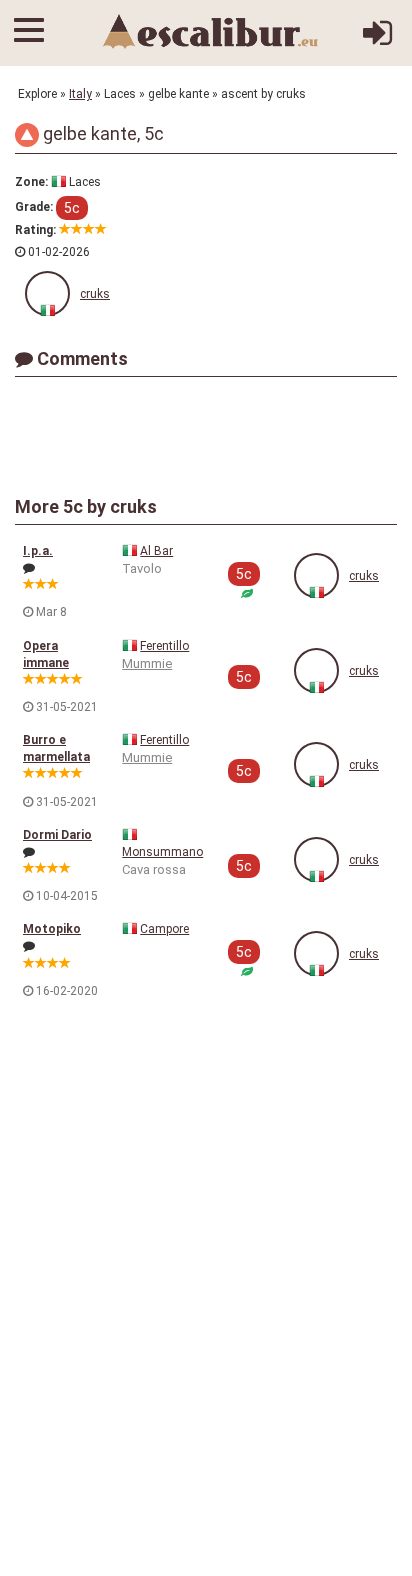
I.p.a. (38, 551)
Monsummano (162, 852)
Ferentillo (164, 646)
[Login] (377, 41)
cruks (95, 294)
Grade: (34, 207)
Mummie (147, 663)
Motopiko (52, 929)
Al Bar (156, 551)
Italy (80, 94)
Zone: (31, 182)
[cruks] (47, 293)
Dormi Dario (57, 835)
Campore (164, 929)
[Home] (211, 31)
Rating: (35, 230)
